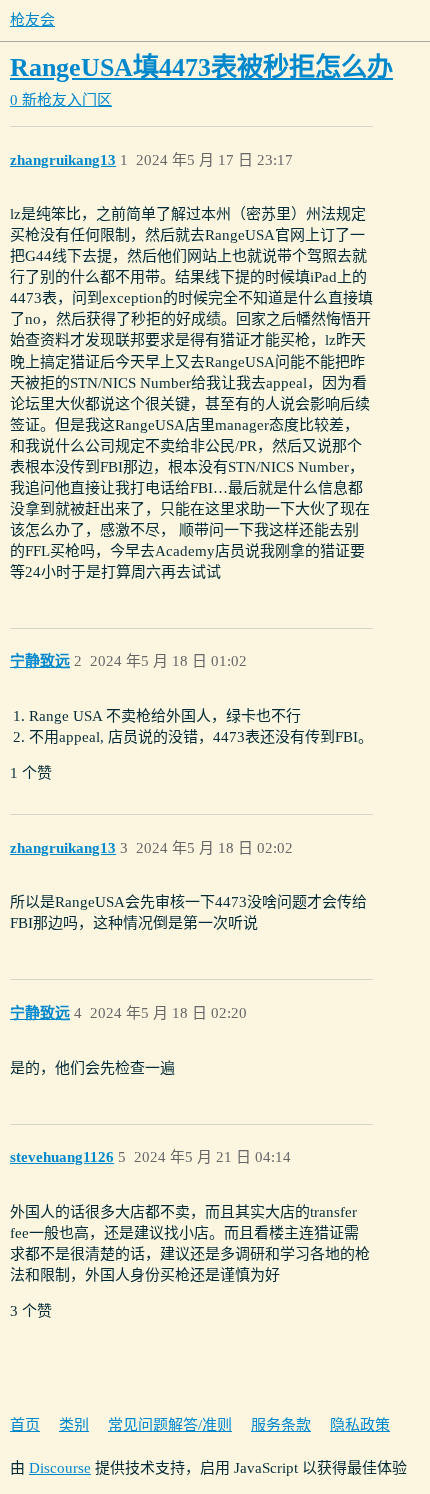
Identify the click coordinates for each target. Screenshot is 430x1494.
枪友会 (32, 20)
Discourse (60, 1468)
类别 (74, 1425)
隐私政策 (360, 1425)
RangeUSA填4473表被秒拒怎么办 (201, 67)
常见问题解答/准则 (170, 1425)
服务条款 (281, 1425)
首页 (25, 1425)
